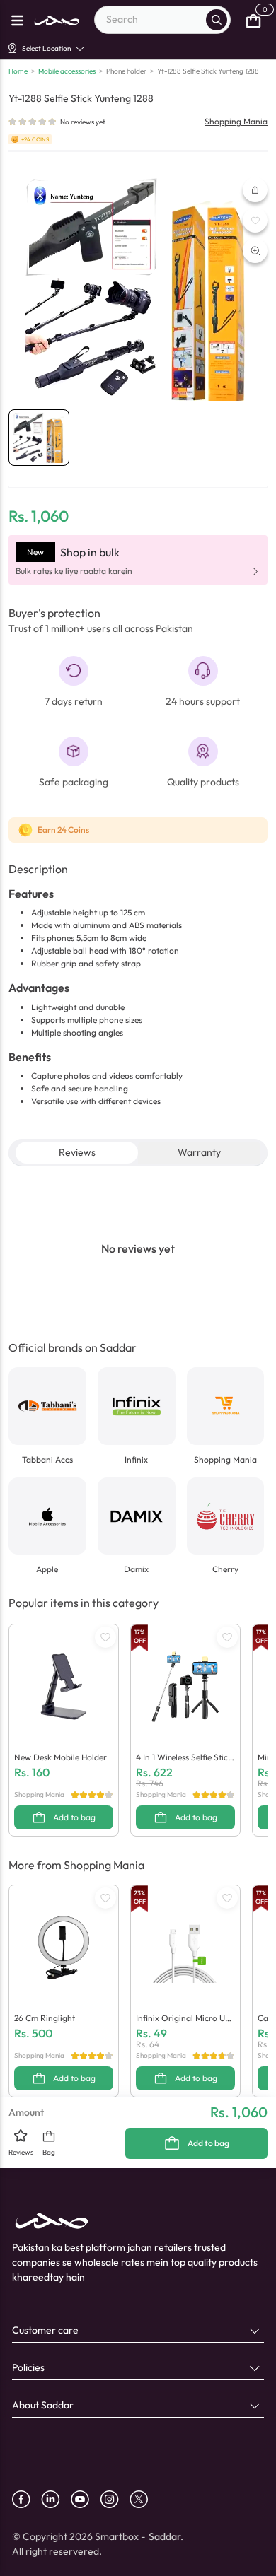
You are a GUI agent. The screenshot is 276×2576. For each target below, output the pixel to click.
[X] (144, 2499)
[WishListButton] (255, 220)
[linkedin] (56, 2499)
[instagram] (115, 2499)
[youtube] (85, 2499)
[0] (253, 20)
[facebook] (27, 2499)
